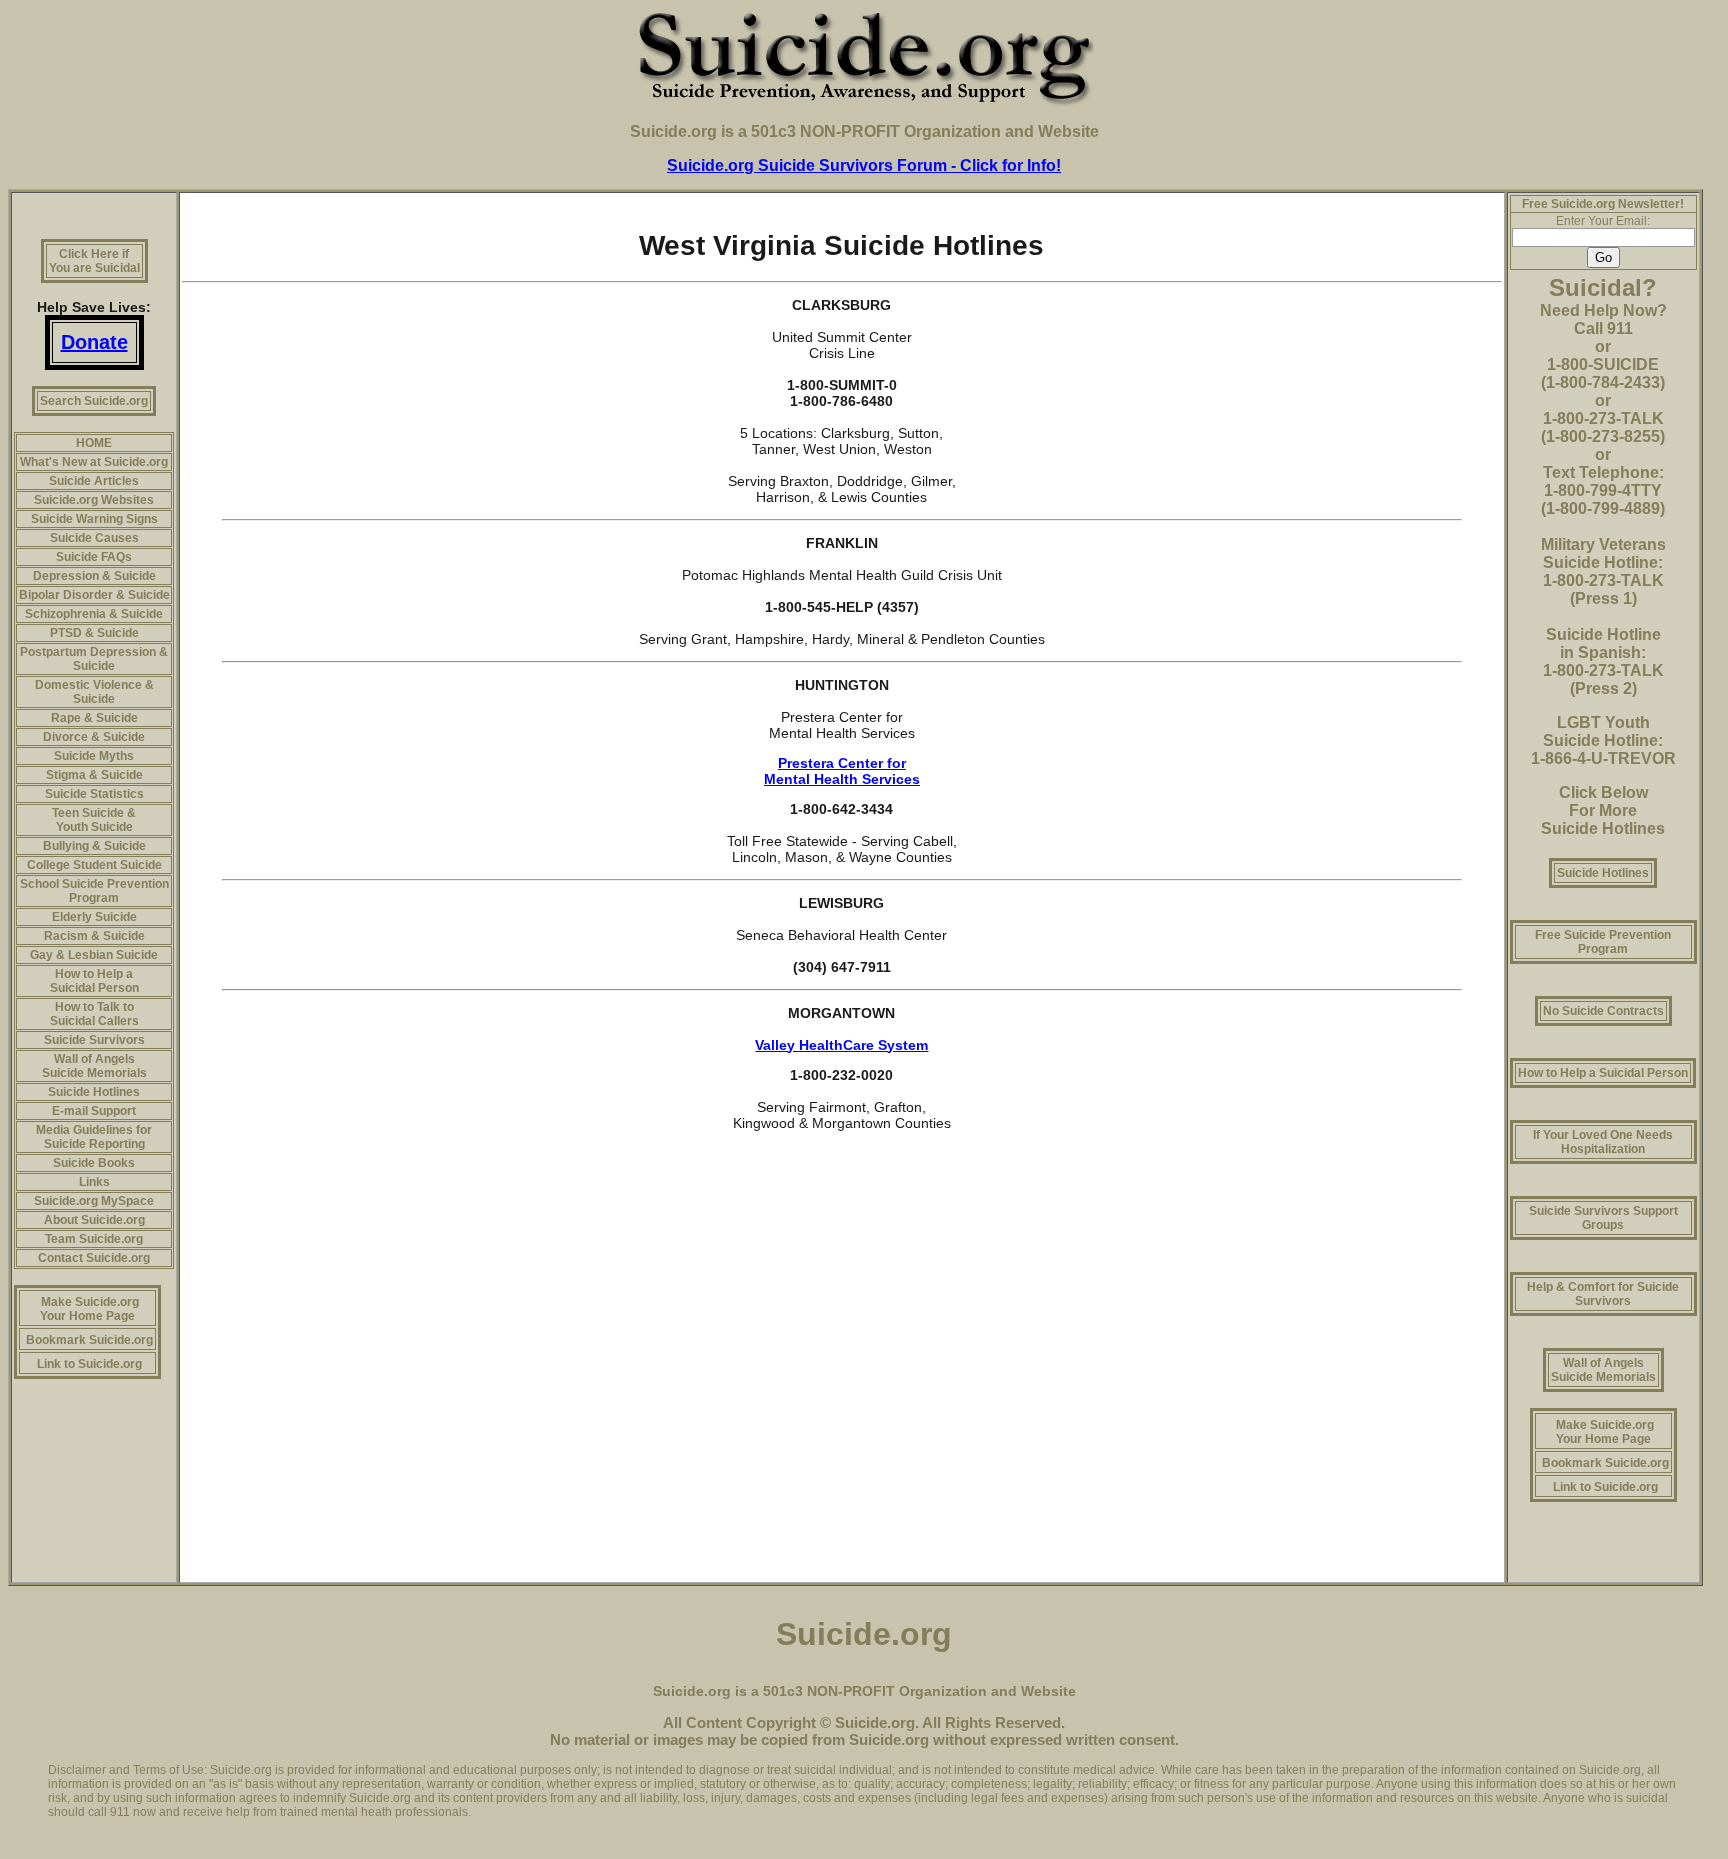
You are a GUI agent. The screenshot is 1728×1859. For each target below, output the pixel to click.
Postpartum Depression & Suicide (94, 659)
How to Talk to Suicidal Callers (94, 1014)
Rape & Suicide (94, 718)
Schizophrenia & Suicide (94, 614)
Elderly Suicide (94, 917)
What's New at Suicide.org (94, 462)
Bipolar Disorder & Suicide (94, 595)
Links (94, 1182)
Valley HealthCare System (841, 1045)
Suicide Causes (94, 538)
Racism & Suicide (94, 936)
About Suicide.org (94, 1220)
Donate (94, 342)
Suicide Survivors (94, 1040)
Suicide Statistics (94, 794)
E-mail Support (94, 1111)
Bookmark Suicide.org (89, 1340)
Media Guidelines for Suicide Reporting (94, 1137)
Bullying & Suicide (94, 846)
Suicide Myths (94, 756)
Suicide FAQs (94, 557)
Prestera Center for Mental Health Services (842, 771)
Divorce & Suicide (94, 737)
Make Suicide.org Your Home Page (89, 1309)
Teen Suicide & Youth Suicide (94, 820)
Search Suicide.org (94, 401)
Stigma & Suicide (94, 775)
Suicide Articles (94, 481)
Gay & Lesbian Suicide (94, 955)
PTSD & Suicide (94, 633)
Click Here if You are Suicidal (94, 261)
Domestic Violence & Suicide (94, 692)
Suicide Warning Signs (94, 519)
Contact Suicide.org (94, 1258)
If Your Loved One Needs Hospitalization (1603, 1142)
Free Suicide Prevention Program (1603, 942)
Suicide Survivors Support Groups (1603, 1218)
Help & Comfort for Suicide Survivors (1603, 1294)
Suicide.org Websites (94, 500)
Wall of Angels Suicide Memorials (94, 1066)
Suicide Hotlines (94, 1092)
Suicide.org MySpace (94, 1201)
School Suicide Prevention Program (94, 891)
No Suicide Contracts (1603, 1011)
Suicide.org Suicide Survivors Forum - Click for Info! (864, 165)
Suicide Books (94, 1163)
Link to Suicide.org (89, 1364)
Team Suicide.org (94, 1239)
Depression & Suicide (94, 576)
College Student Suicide (94, 865)
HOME (94, 443)
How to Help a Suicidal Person (94, 981)
